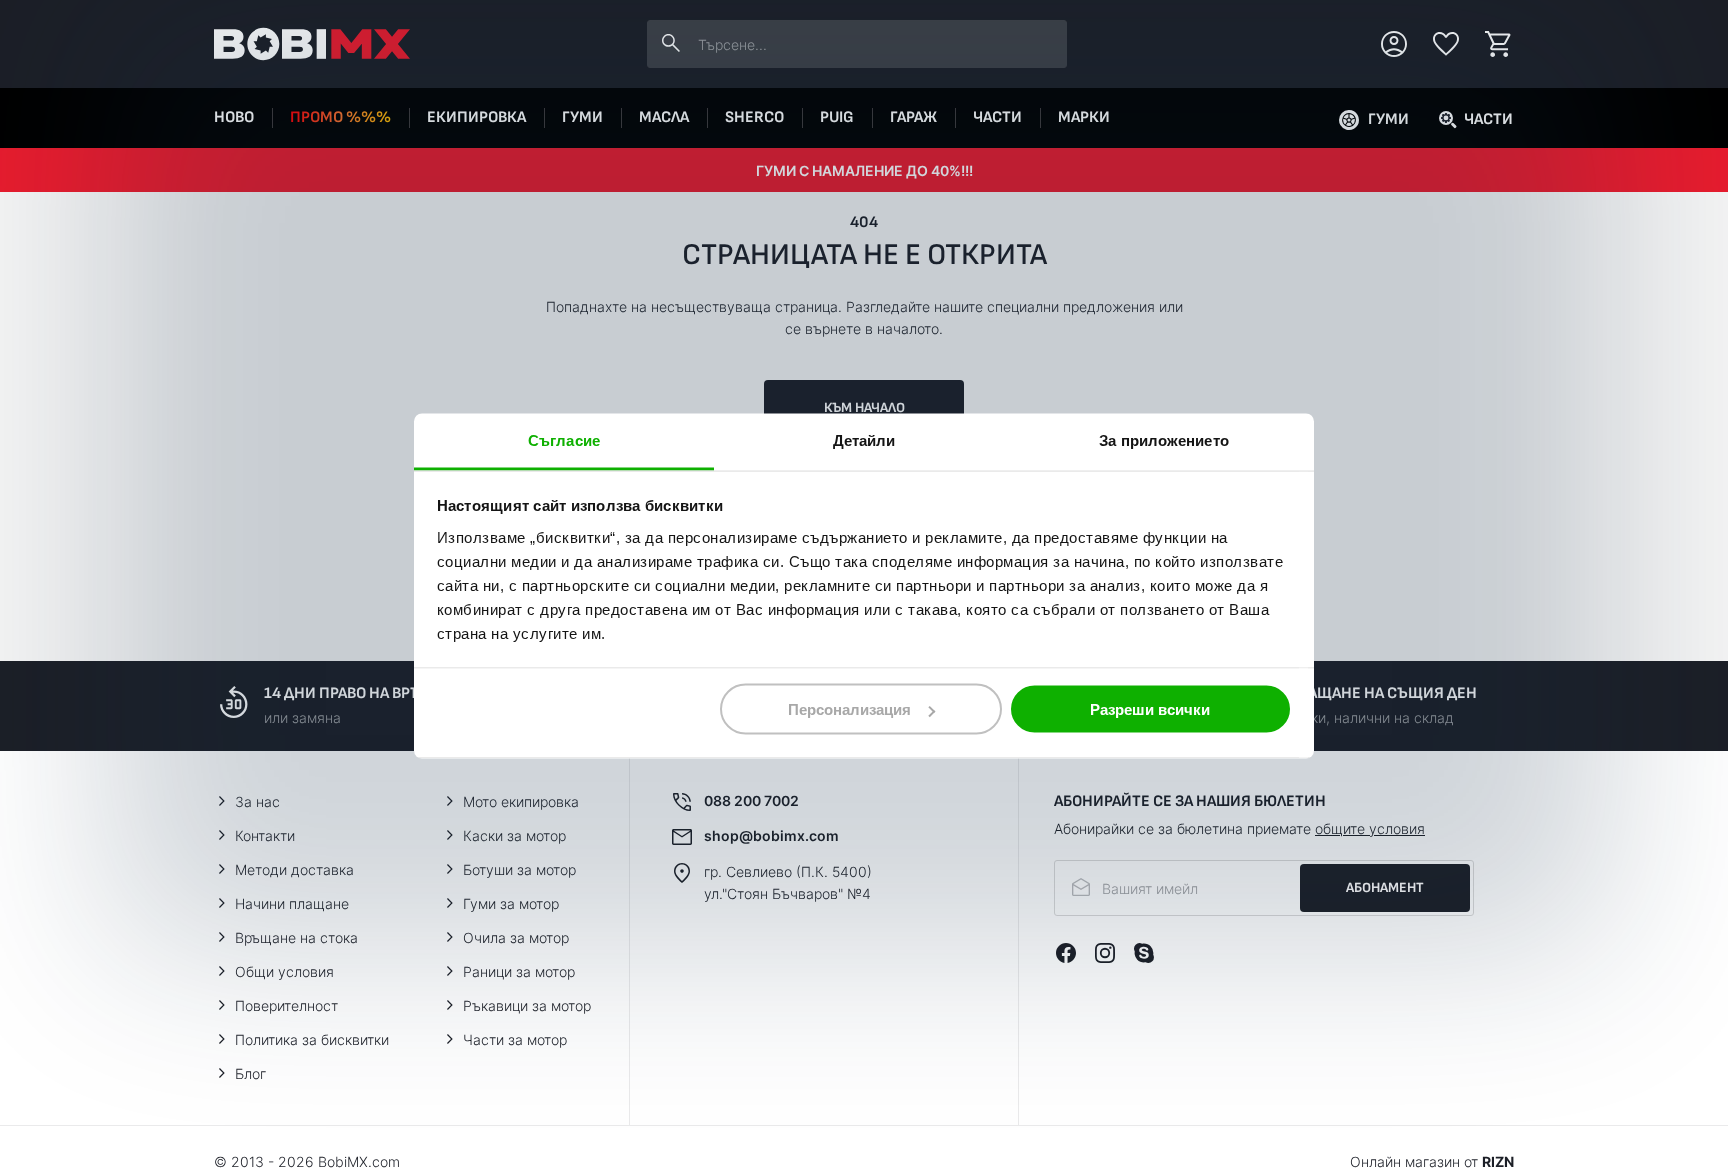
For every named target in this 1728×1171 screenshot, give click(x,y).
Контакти (265, 835)
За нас (257, 801)
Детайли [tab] (864, 439)
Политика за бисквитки (312, 1039)
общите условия (1370, 828)
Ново (234, 117)
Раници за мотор (519, 971)
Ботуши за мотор (519, 869)
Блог (250, 1073)
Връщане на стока (296, 937)
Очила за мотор (516, 937)
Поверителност (286, 1005)
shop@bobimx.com (771, 835)
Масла (664, 117)
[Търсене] (671, 44)
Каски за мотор (514, 835)
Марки (1084, 117)
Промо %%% (340, 117)
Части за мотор (515, 1039)
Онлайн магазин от (1432, 1161)
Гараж (913, 117)
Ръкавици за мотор (527, 1005)
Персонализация (849, 709)
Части (997, 117)
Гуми (582, 117)
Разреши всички (1150, 709)
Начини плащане (292, 903)
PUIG (837, 117)
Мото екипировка (521, 801)
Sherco (754, 117)
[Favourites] (1446, 44)
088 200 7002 (751, 800)
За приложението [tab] (1164, 439)
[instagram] (1105, 953)
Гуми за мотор (511, 903)
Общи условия (284, 971)
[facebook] (1066, 953)
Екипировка (476, 117)
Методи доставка (294, 869)
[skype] (1144, 953)
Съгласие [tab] (564, 439)
